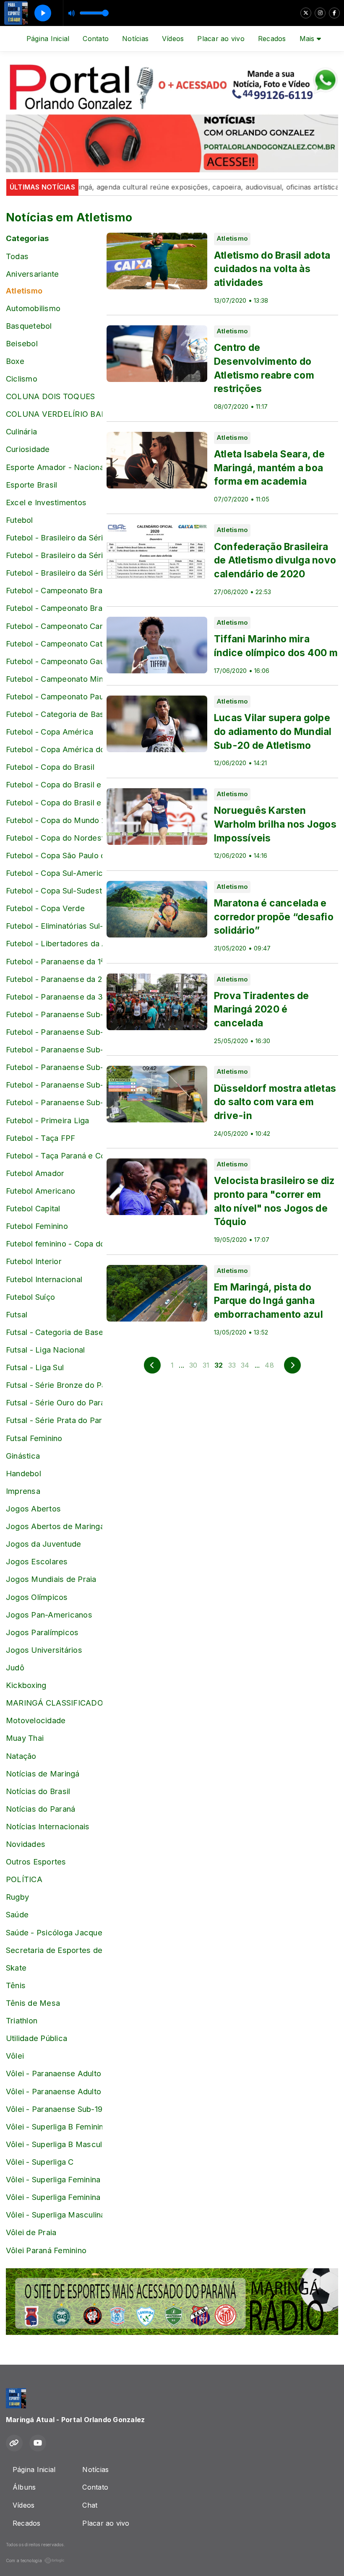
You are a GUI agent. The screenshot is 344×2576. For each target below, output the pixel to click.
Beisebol (22, 343)
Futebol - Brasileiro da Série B (54, 538)
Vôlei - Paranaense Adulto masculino (54, 2091)
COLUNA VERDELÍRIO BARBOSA (54, 414)
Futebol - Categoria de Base (54, 714)
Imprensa (23, 1491)
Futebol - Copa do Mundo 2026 (54, 820)
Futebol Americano (40, 1191)
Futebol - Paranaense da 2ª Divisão (54, 979)
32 (219, 1365)
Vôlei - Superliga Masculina (54, 2215)
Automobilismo (33, 308)
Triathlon (22, 2020)
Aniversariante (32, 274)
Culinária (21, 431)
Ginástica (23, 1456)
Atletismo (24, 291)
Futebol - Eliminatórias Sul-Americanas (54, 926)
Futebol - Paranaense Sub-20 (54, 1102)
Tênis (16, 1985)
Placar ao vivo (221, 39)
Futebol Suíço (30, 1297)
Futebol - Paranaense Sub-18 (54, 1067)
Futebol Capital (33, 1208)
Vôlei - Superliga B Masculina (54, 2144)
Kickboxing (26, 1685)
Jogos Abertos (33, 1509)
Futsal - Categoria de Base (54, 1332)
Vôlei (15, 2056)
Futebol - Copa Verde (45, 908)
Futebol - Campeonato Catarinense (54, 644)
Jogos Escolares (37, 1561)
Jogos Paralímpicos (42, 1632)
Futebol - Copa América (50, 732)
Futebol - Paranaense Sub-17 (54, 1049)
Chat (90, 2505)
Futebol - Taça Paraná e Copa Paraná (54, 1156)
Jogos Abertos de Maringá (54, 1526)
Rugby (17, 1897)
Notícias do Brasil (38, 1791)
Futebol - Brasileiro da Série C (54, 555)
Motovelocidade (36, 1720)
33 (232, 1365)
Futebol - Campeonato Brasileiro (54, 590)
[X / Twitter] (306, 13)
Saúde (17, 1914)
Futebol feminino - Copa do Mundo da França (54, 1244)
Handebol (23, 1473)
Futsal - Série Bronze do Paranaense (54, 1385)
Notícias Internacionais (48, 1826)
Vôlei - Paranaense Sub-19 (54, 2109)
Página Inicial (48, 39)
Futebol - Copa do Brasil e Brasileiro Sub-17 (54, 784)
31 (206, 1365)
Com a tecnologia (24, 2560)
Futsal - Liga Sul (35, 1367)
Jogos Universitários (44, 1650)
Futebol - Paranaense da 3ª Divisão (54, 997)
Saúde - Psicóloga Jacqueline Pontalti (54, 1932)
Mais (308, 39)
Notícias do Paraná (40, 1809)
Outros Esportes (36, 1862)
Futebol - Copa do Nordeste (54, 838)
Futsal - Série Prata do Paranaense (54, 1420)
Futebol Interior (34, 1261)
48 (269, 1365)
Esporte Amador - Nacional (54, 467)
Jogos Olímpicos (37, 1597)
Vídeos (173, 39)
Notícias (135, 39)
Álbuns (24, 2487)
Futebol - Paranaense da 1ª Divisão (54, 961)
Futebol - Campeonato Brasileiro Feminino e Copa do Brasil (54, 608)
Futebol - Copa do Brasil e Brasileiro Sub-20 (54, 802)
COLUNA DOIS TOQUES (50, 396)
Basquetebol (29, 326)
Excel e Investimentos (46, 502)
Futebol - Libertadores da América (54, 943)
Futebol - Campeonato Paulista (54, 696)
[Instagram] (320, 13)
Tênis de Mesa (33, 2003)
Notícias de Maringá (43, 1774)
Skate (16, 1968)
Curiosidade (28, 449)
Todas (17, 256)
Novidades (26, 1844)
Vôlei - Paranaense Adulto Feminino (54, 2073)
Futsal (17, 1314)
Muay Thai (25, 1738)
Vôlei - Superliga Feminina (53, 2179)
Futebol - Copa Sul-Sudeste (54, 891)
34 (245, 1365)
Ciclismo (22, 379)
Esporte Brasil (31, 485)
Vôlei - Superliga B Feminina (54, 2127)
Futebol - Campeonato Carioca (54, 626)
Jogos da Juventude (43, 1544)
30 (193, 1365)
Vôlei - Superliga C (40, 2162)
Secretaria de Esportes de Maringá (54, 1950)
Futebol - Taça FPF (40, 1138)
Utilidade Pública (36, 2038)
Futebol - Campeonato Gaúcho (54, 661)
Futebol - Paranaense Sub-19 (54, 1085)
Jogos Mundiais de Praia (51, 1579)
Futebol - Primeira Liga (48, 1120)
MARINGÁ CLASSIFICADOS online (54, 1703)
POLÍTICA (24, 1879)
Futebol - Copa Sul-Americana (54, 873)
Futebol (20, 520)
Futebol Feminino (37, 1226)
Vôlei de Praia (31, 2232)
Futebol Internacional (44, 1279)
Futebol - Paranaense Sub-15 (54, 1014)
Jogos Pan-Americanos (49, 1615)
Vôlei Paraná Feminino (46, 2250)
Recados (272, 39)
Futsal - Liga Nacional (45, 1350)
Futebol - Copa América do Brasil (54, 749)
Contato (96, 39)
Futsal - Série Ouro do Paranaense (54, 1402)
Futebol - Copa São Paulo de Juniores (54, 855)
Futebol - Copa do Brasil (50, 767)
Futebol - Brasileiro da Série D (54, 573)
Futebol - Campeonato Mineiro (54, 679)
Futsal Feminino (34, 1438)
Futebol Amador (35, 1173)
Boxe (15, 361)
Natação (21, 1756)
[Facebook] (334, 13)
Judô (15, 1667)
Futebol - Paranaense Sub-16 (54, 1032)
